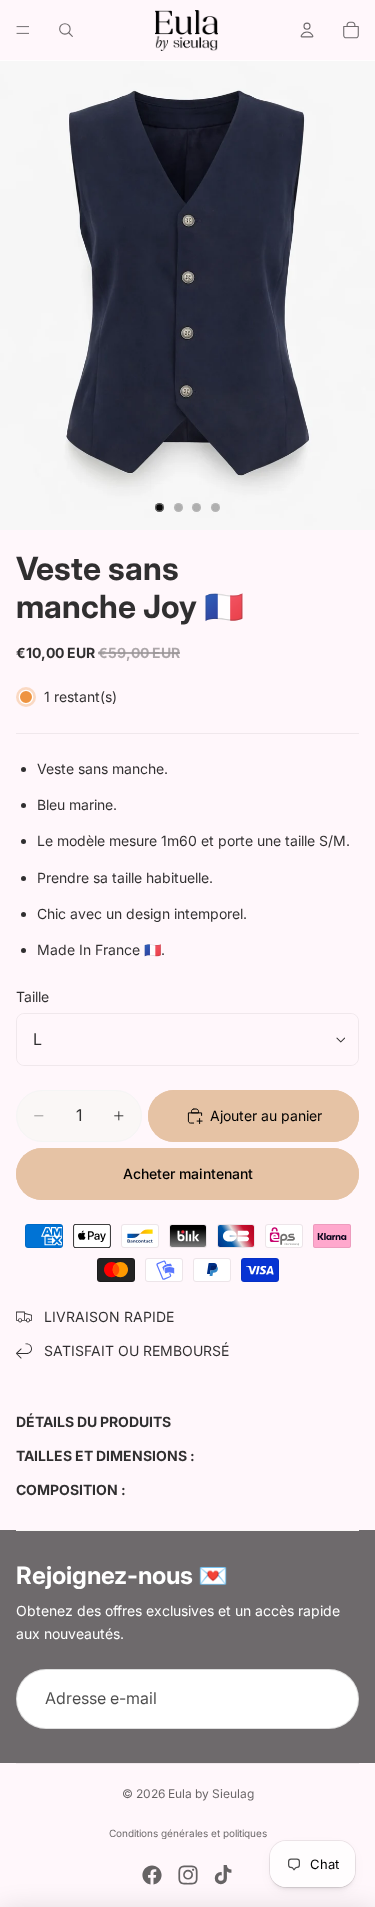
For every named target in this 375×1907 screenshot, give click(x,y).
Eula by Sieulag (211, 1793)
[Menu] (23, 30)
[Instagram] (188, 1875)
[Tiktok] (223, 1875)
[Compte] (307, 30)
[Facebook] (152, 1875)
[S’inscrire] (329, 1699)
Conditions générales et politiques (188, 1833)
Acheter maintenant (188, 1173)
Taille (32, 996)
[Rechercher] (66, 30)
